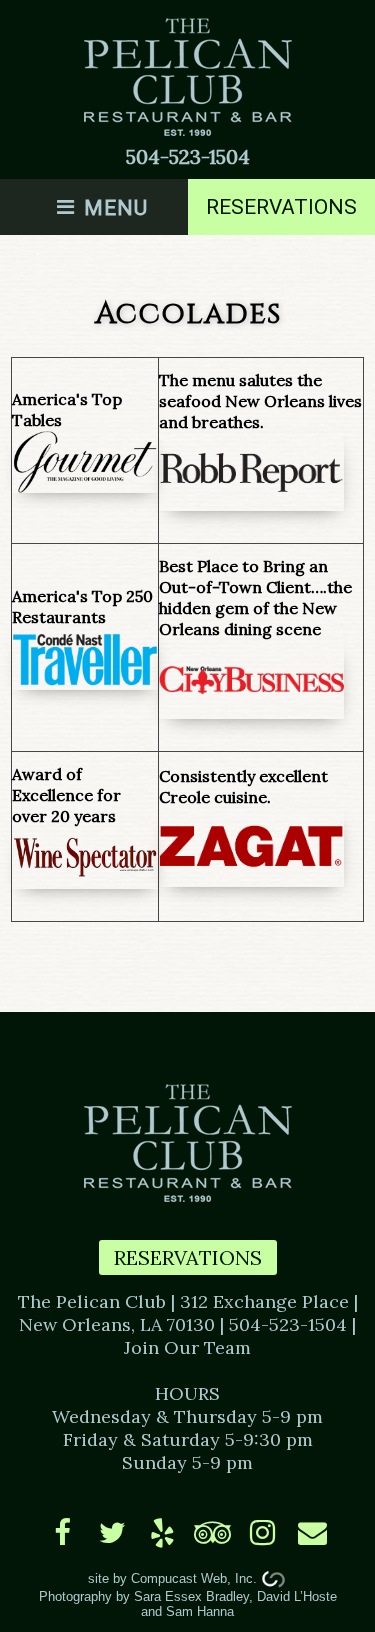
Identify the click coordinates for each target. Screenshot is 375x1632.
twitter (112, 1532)
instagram (262, 1532)
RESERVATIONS (188, 1257)
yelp (162, 1532)
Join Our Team (187, 1347)
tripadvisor (212, 1532)
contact (312, 1532)
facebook (62, 1532)
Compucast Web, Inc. (194, 1578)
